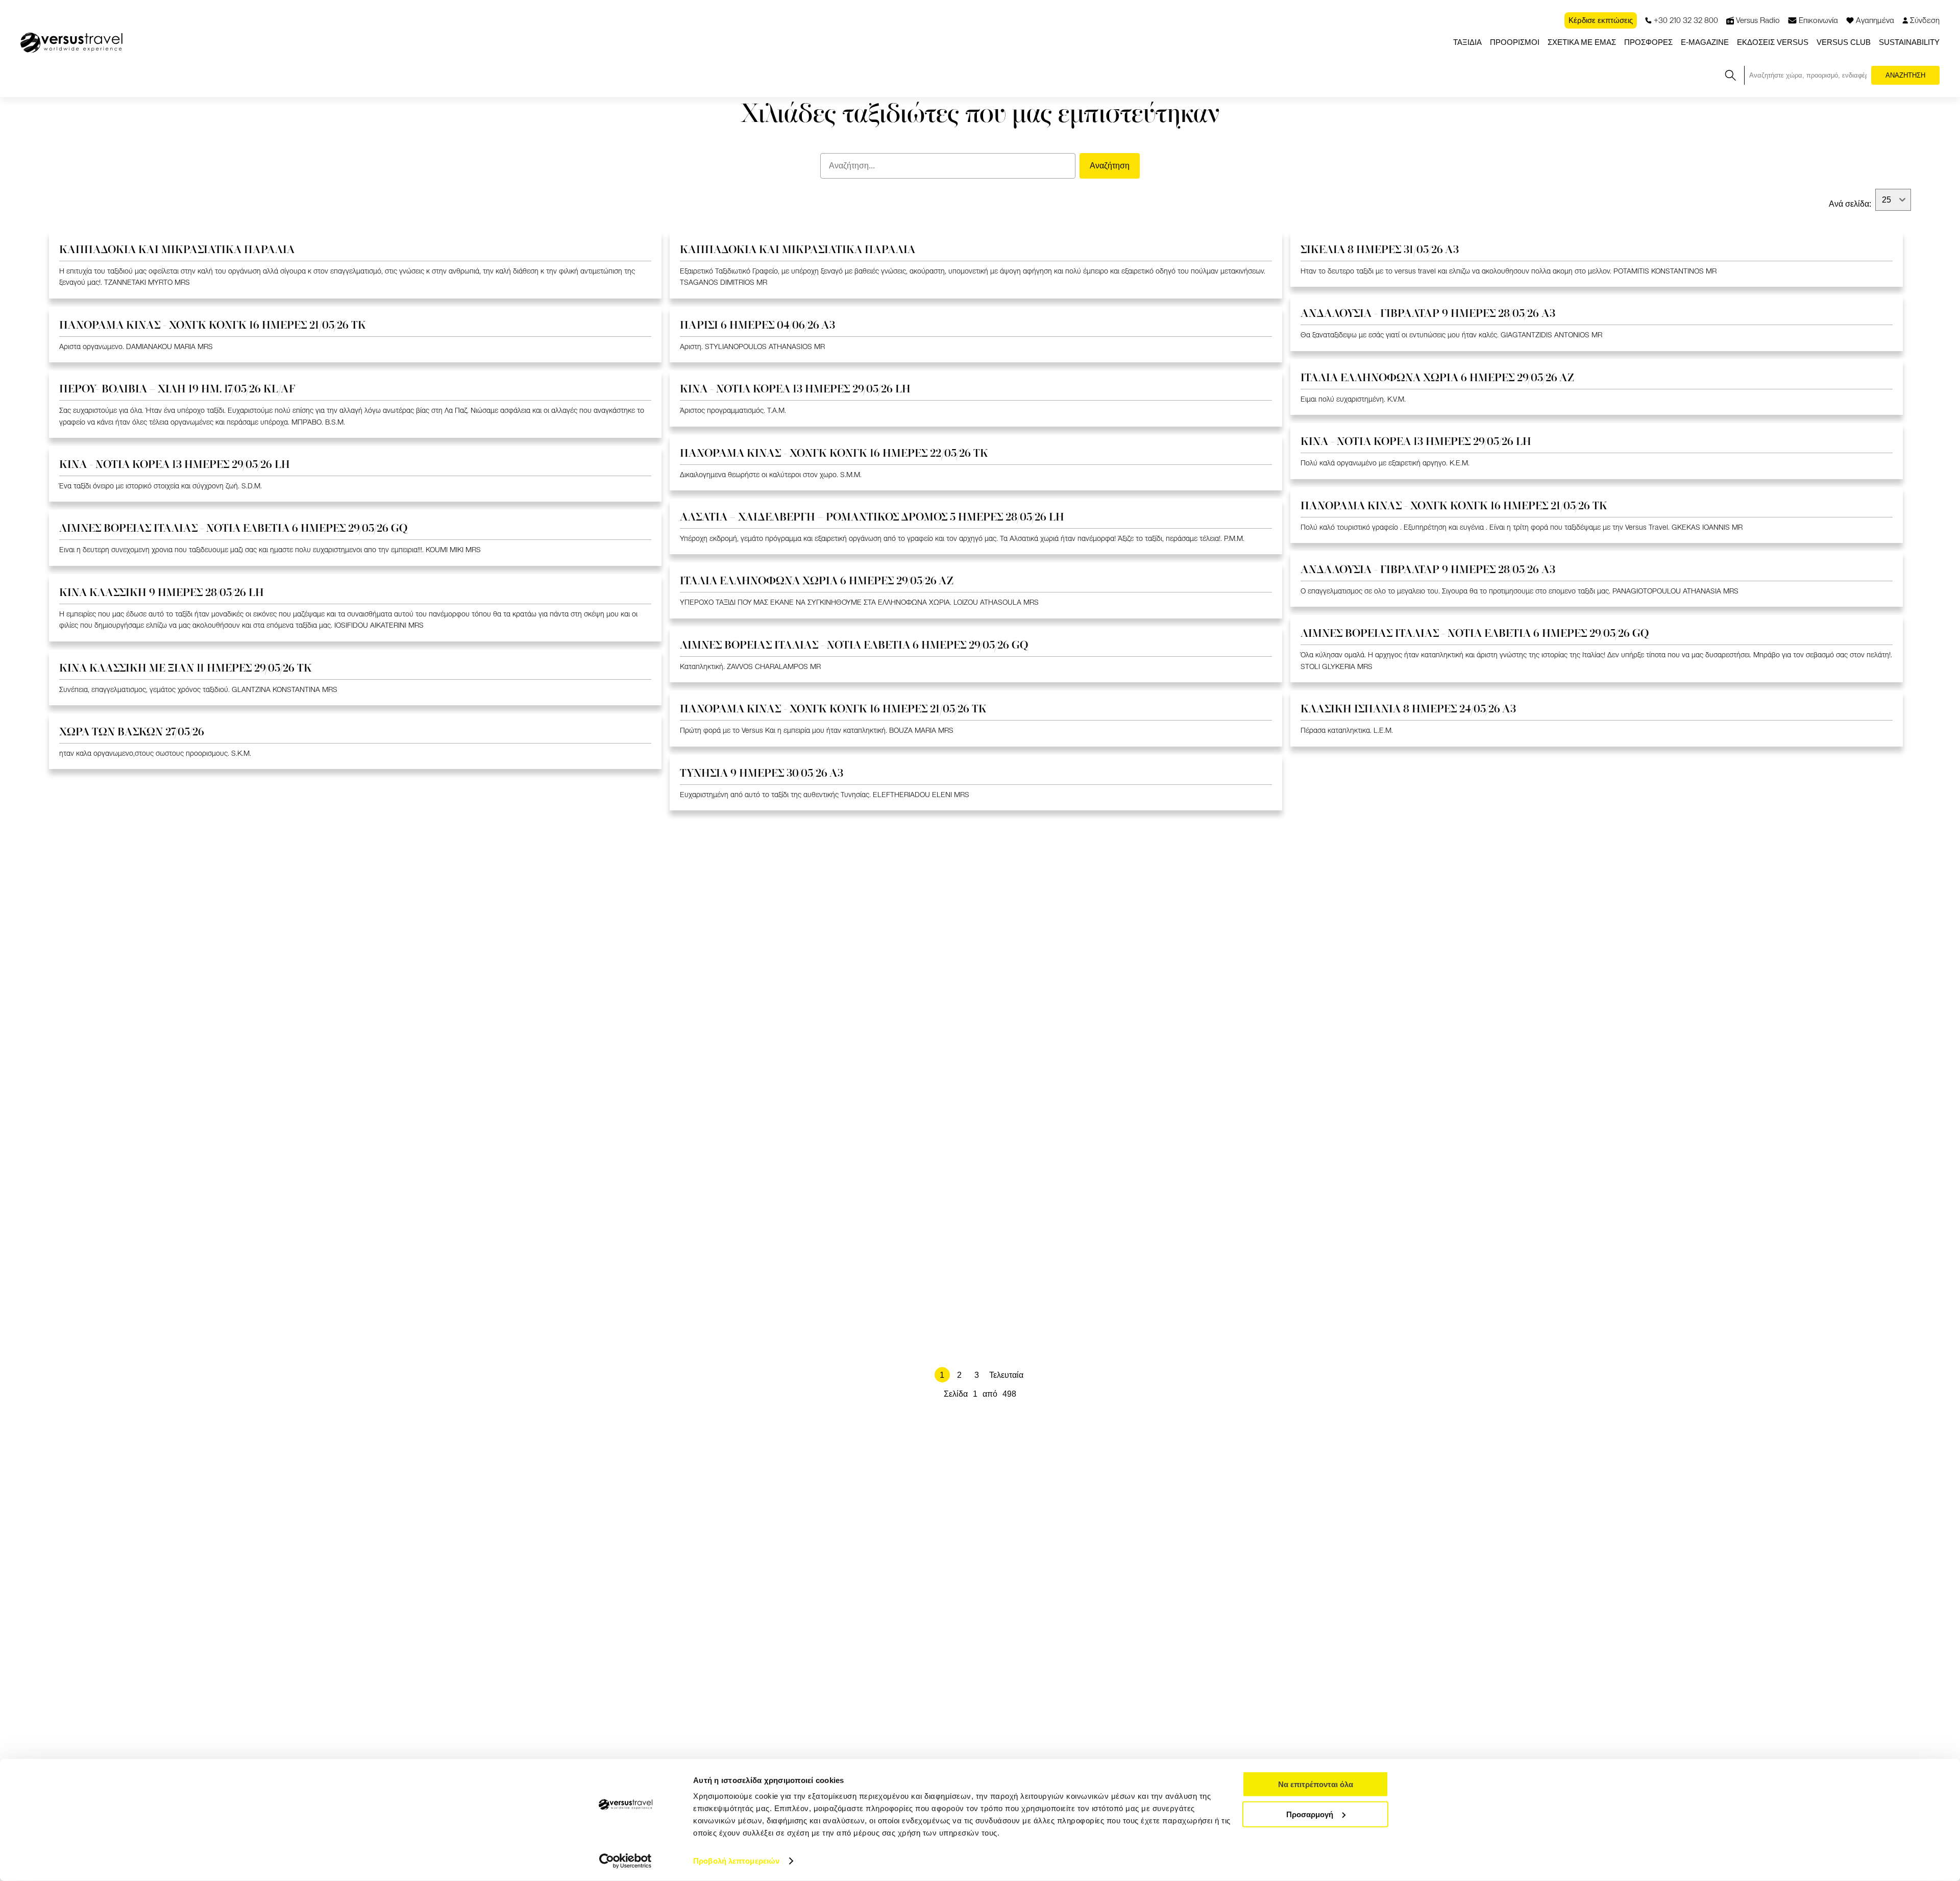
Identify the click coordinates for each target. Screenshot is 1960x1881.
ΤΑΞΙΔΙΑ (1467, 42)
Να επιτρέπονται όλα (1316, 1784)
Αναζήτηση (1110, 166)
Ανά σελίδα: (1850, 204)
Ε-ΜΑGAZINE (1705, 42)
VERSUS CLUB (1844, 42)
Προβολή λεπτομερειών (736, 1861)
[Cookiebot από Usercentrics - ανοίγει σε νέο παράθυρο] (626, 1861)
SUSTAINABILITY (1909, 42)
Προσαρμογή (1310, 1814)
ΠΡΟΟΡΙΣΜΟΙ (1515, 42)
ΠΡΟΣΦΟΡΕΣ (1648, 42)
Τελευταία (1006, 1375)
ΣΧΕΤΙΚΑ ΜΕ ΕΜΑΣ (1582, 42)
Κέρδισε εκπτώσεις (1601, 20)
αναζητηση (1905, 75)
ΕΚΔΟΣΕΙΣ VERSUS (1773, 42)
